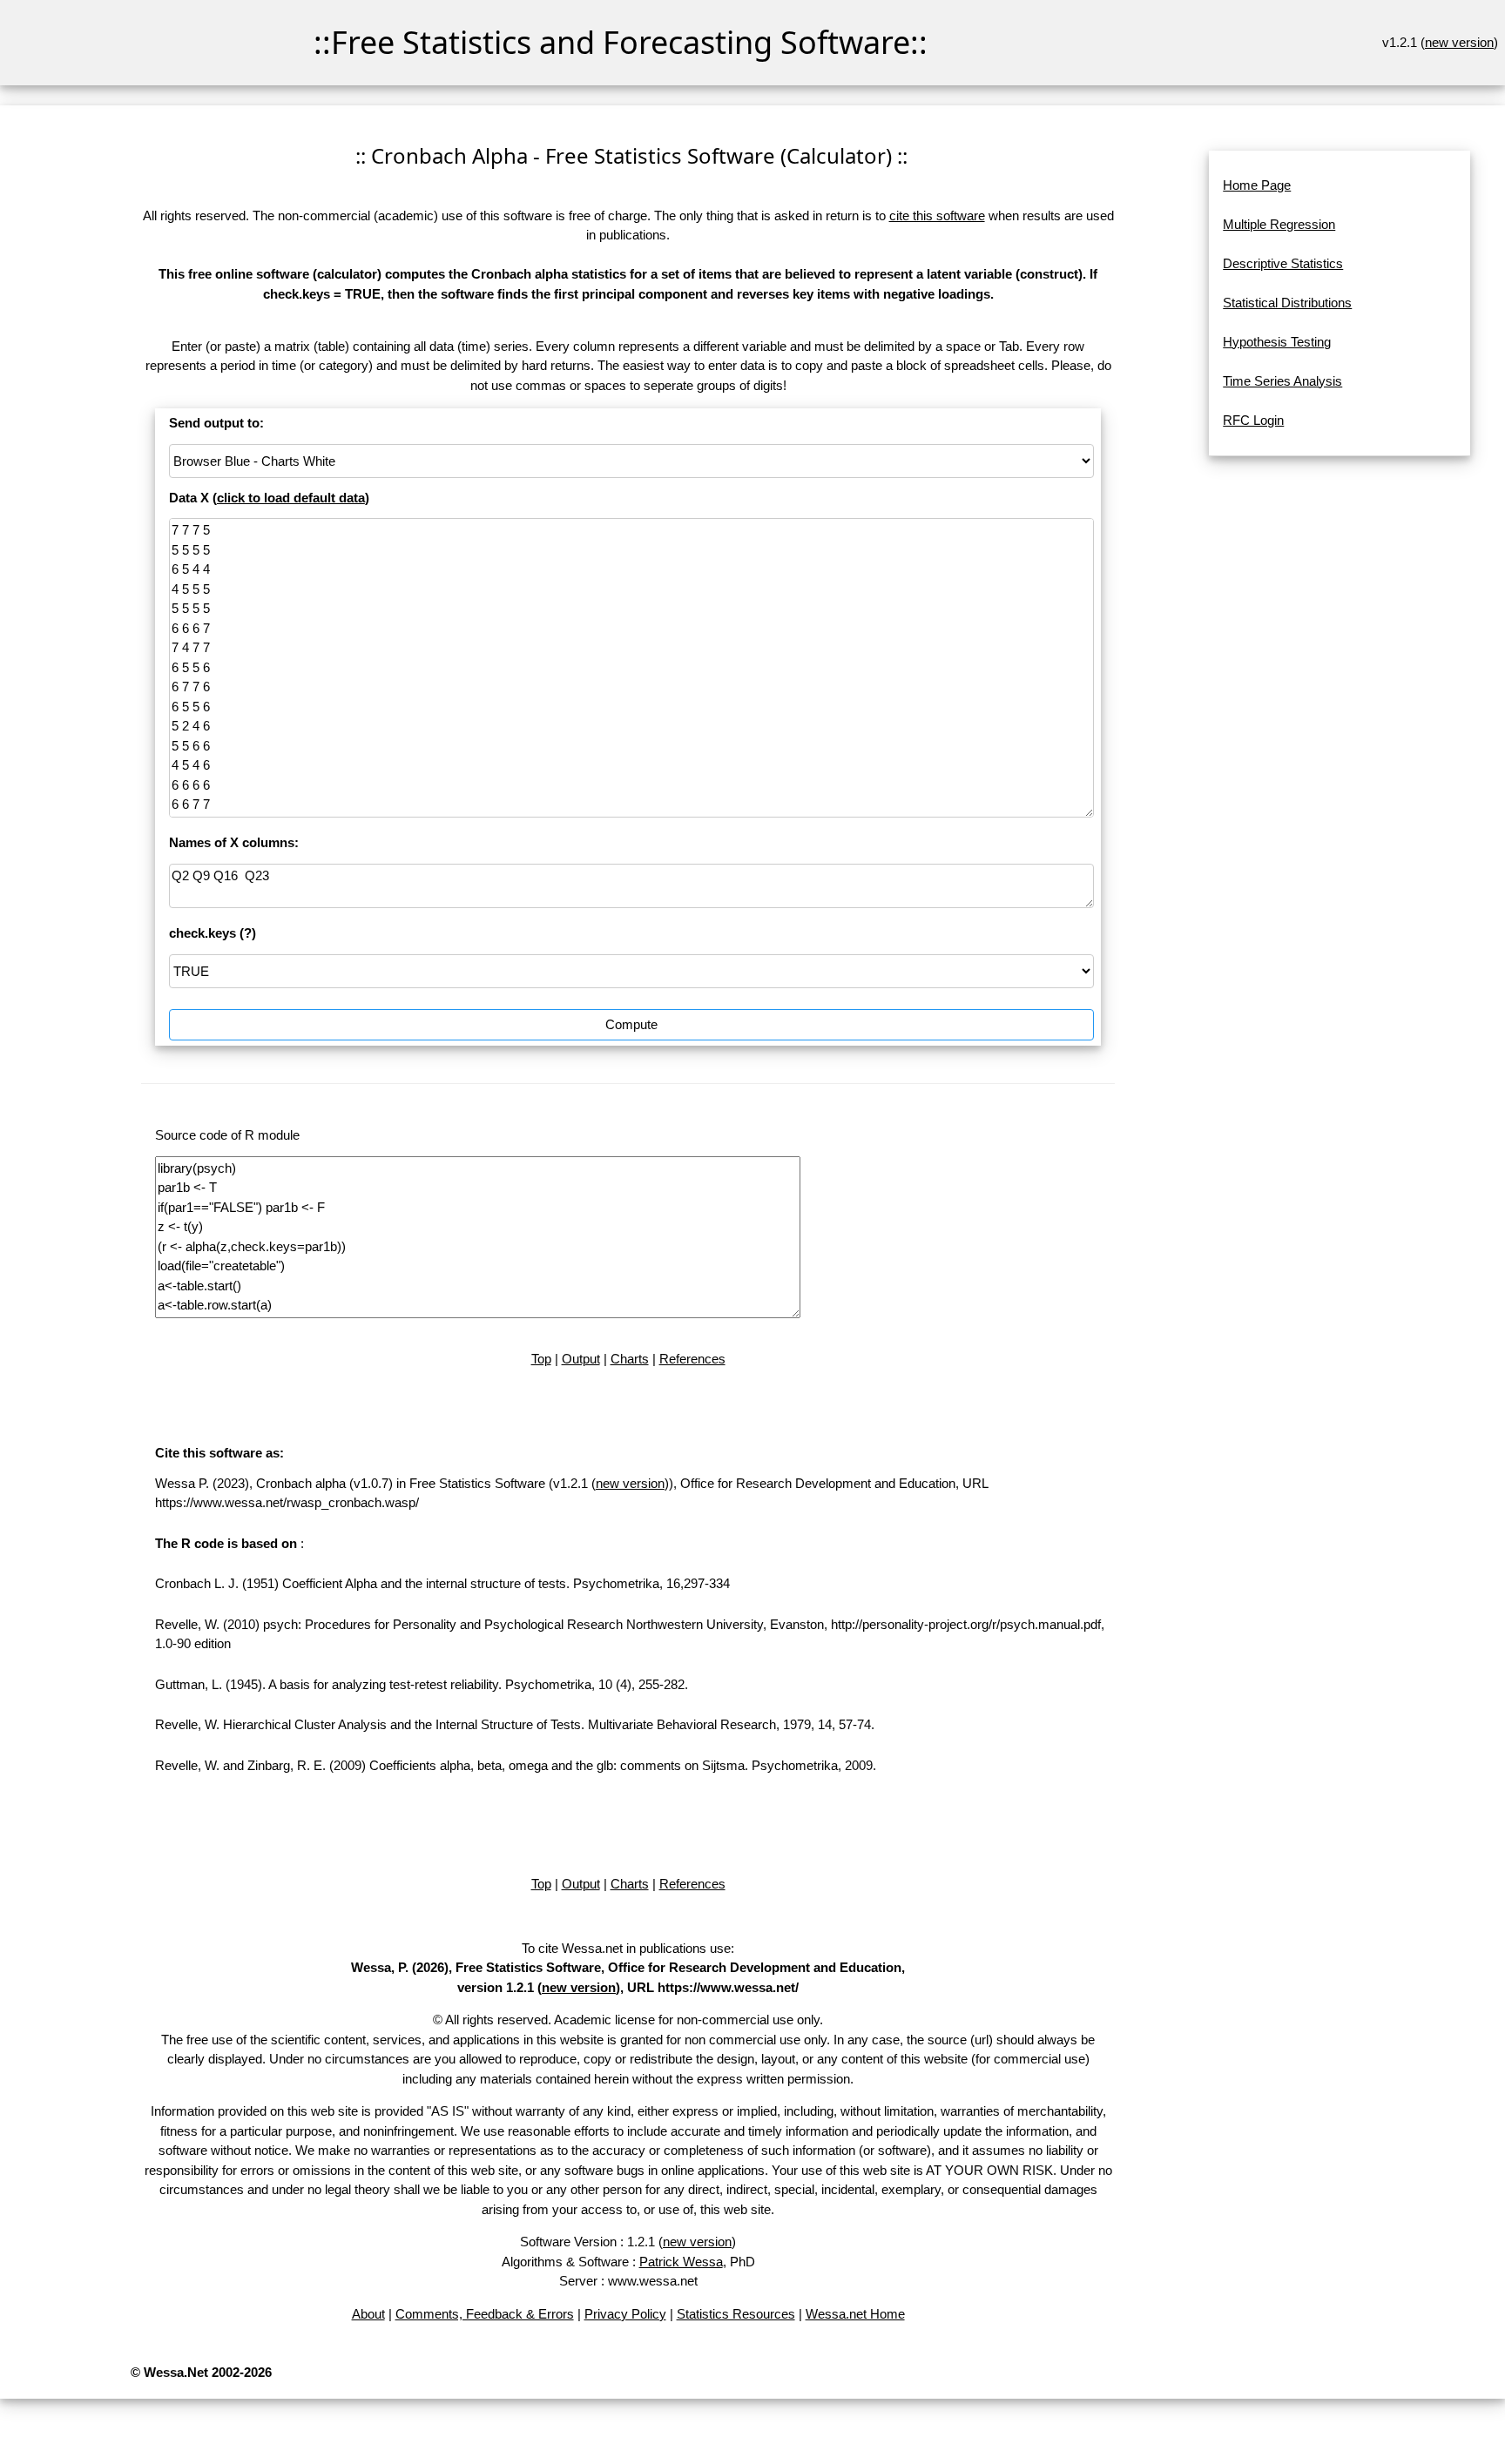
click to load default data (291, 498)
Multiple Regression (1279, 224)
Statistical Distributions (1287, 303)
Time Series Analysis (1282, 381)
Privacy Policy (625, 2314)
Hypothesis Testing (1277, 342)
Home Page (1257, 185)
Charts (630, 1359)
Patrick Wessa (681, 2262)
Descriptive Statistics (1283, 263)
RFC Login (1253, 420)
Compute (631, 1024)
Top (541, 1359)
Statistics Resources (736, 2314)
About (368, 2314)
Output (581, 1359)
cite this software (937, 215)
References (692, 1359)
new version (1459, 42)
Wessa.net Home (855, 2314)
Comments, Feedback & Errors (485, 2314)
